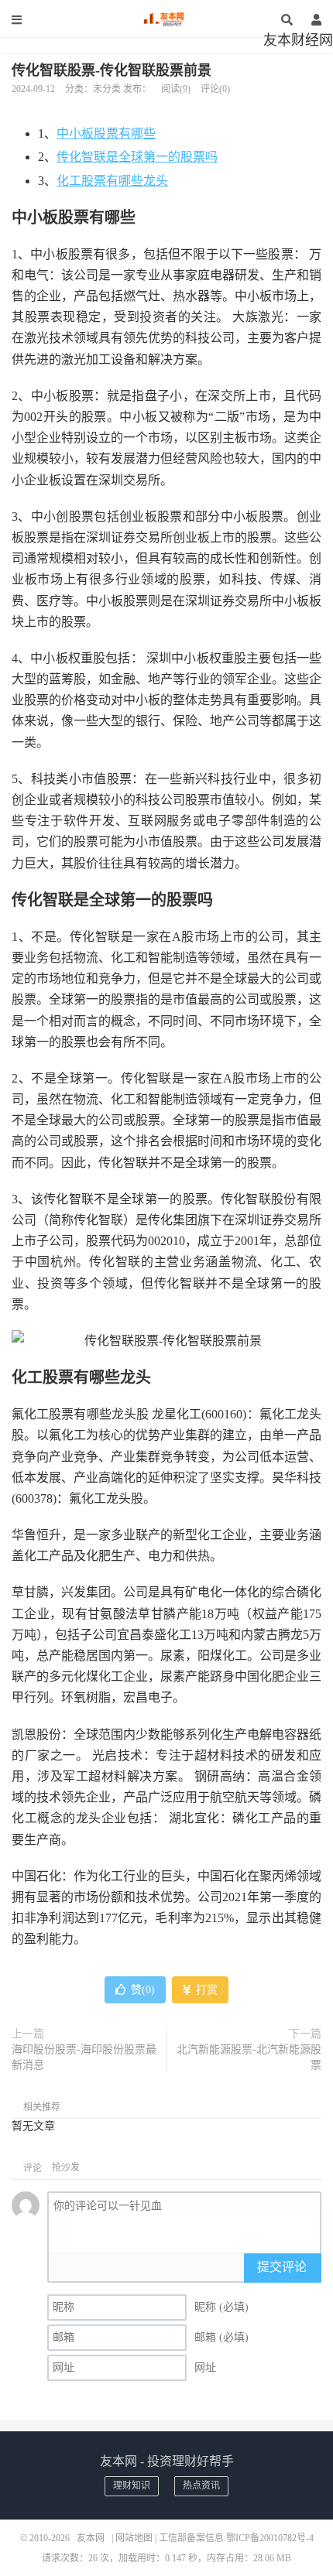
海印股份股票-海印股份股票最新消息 (84, 2057)
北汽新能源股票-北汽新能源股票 (249, 2057)
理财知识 (132, 2485)
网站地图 (134, 2538)
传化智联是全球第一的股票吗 (137, 157)
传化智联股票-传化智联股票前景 (112, 70)
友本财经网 (298, 40)
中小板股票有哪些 (106, 133)
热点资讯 (201, 2485)
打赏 (205, 1990)
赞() (143, 1990)
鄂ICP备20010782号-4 (270, 2538)
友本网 (166, 19)
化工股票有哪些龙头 (112, 181)
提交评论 (282, 2267)
